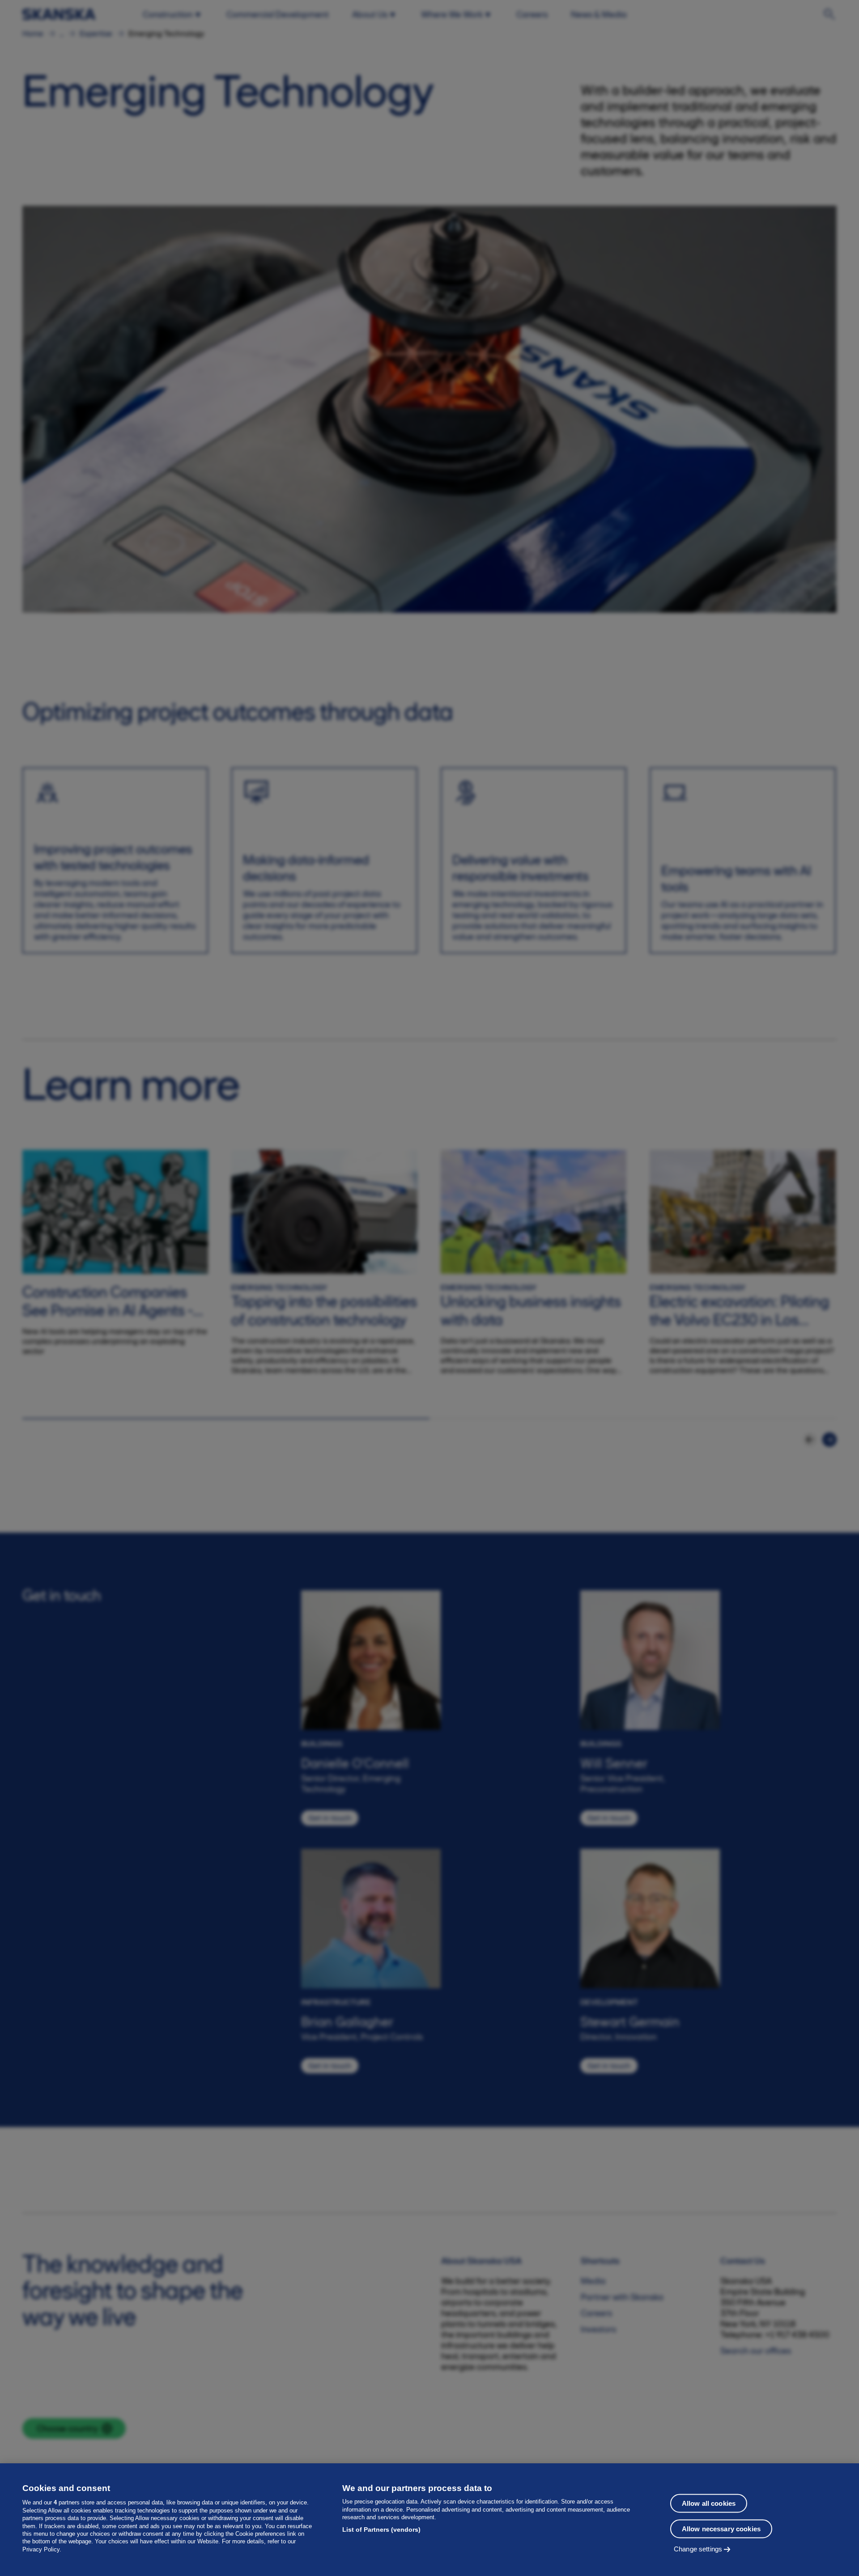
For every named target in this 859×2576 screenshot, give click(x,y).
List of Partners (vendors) (381, 2529)
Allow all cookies (709, 2503)
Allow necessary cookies (721, 2529)
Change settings (698, 2549)
